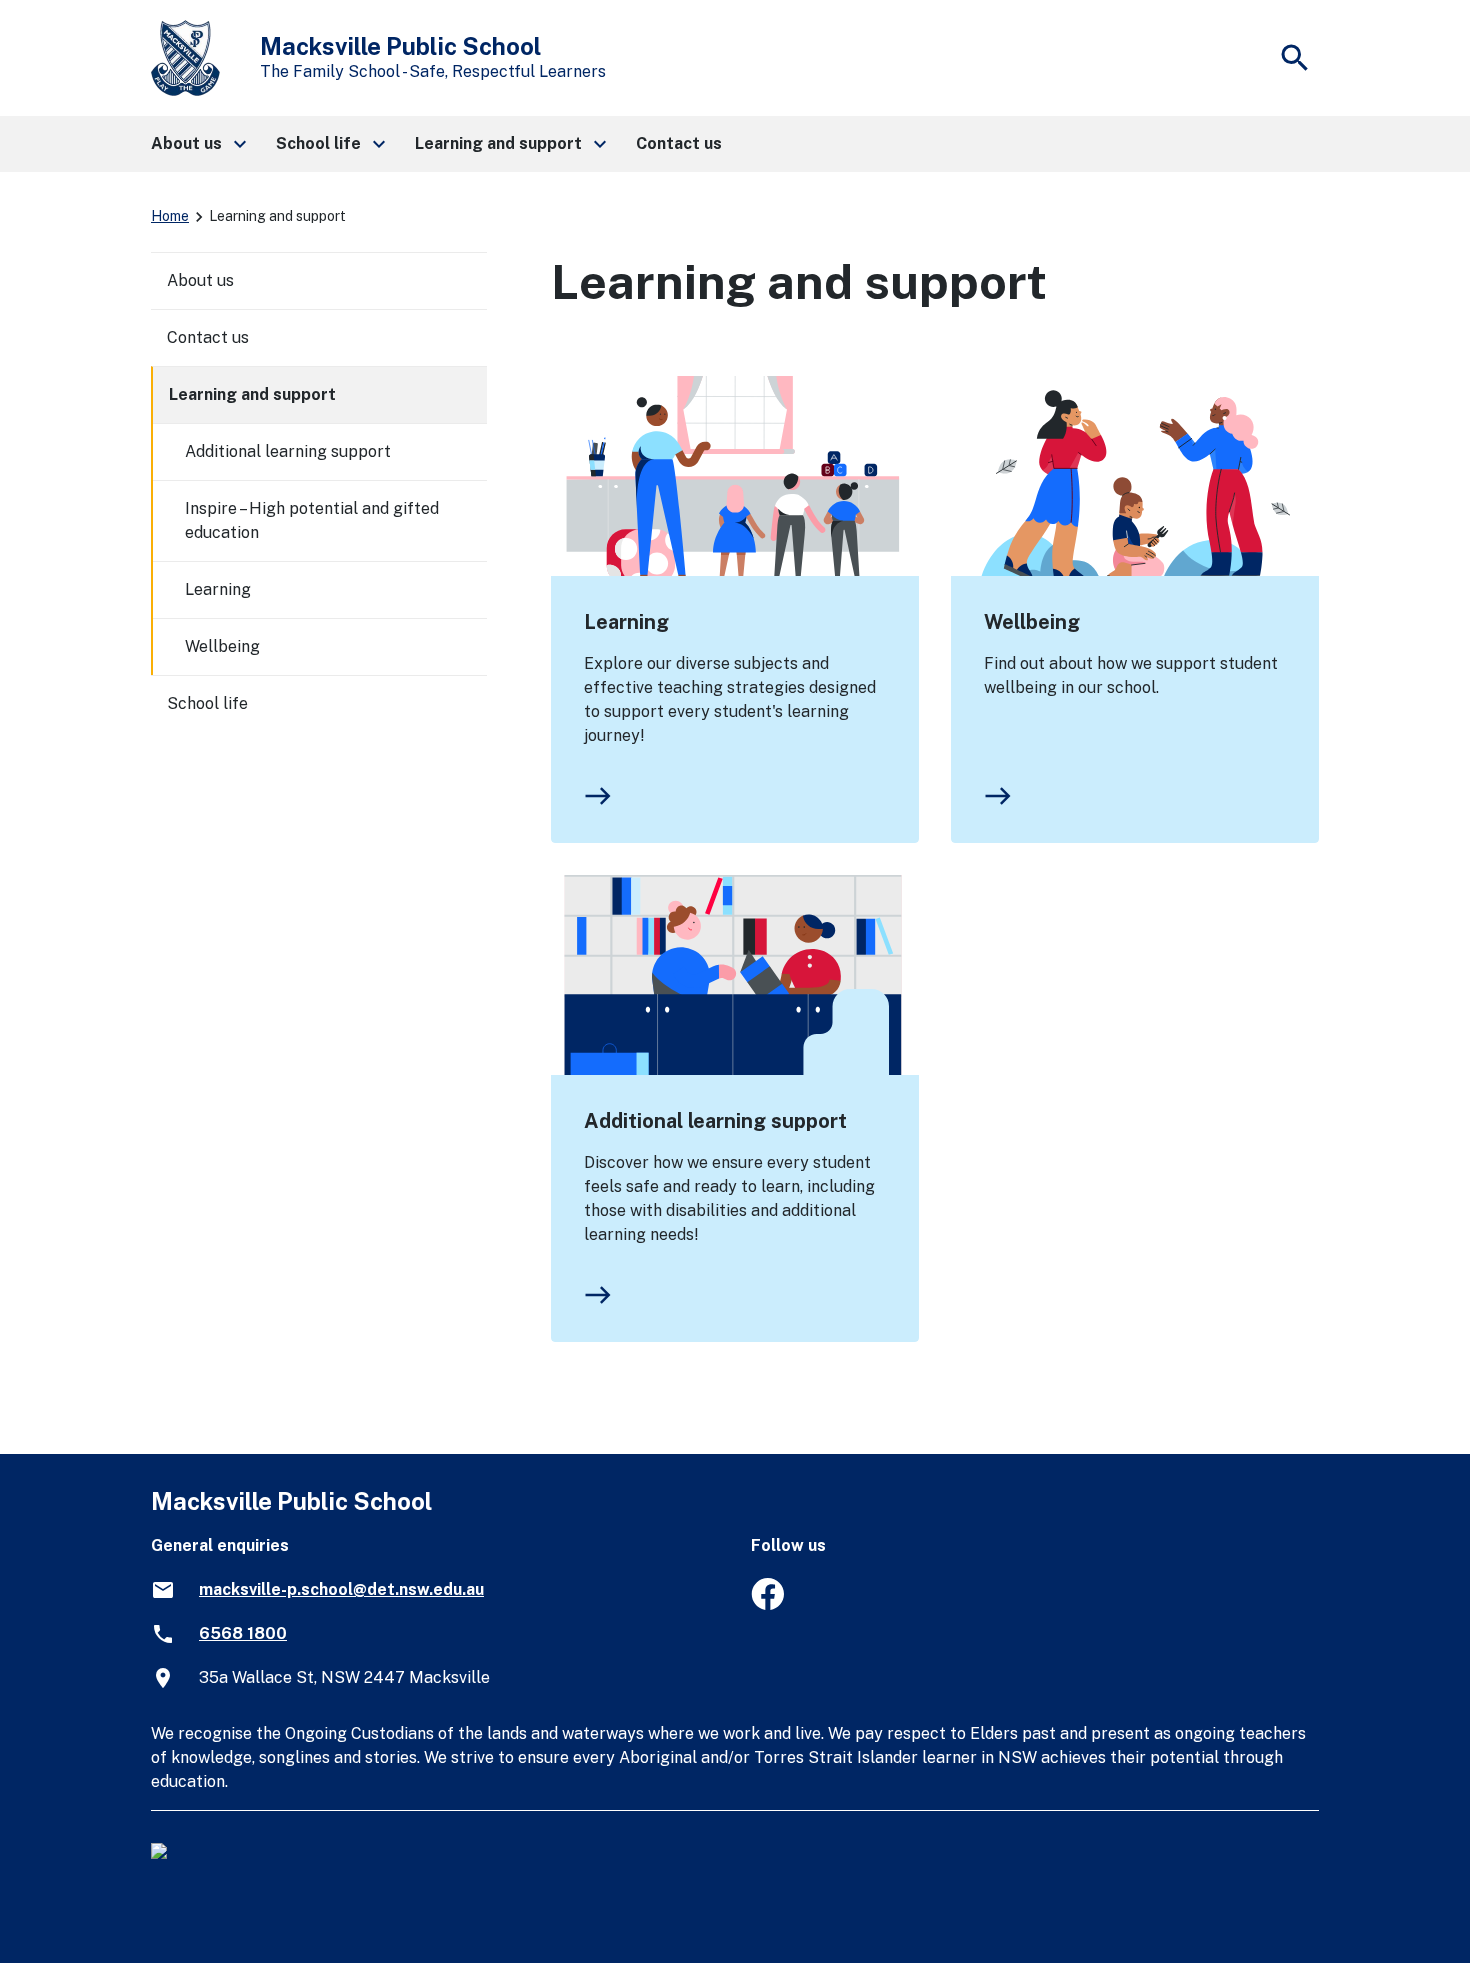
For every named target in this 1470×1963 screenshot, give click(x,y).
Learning (626, 622)
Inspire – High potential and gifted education (312, 520)
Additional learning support (715, 1121)
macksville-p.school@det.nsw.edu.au (341, 1589)
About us (200, 280)
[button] (197, 144)
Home (170, 216)
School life (207, 703)
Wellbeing (1032, 622)
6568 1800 (243, 1633)
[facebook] (767, 1604)
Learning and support (252, 394)
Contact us (208, 337)
